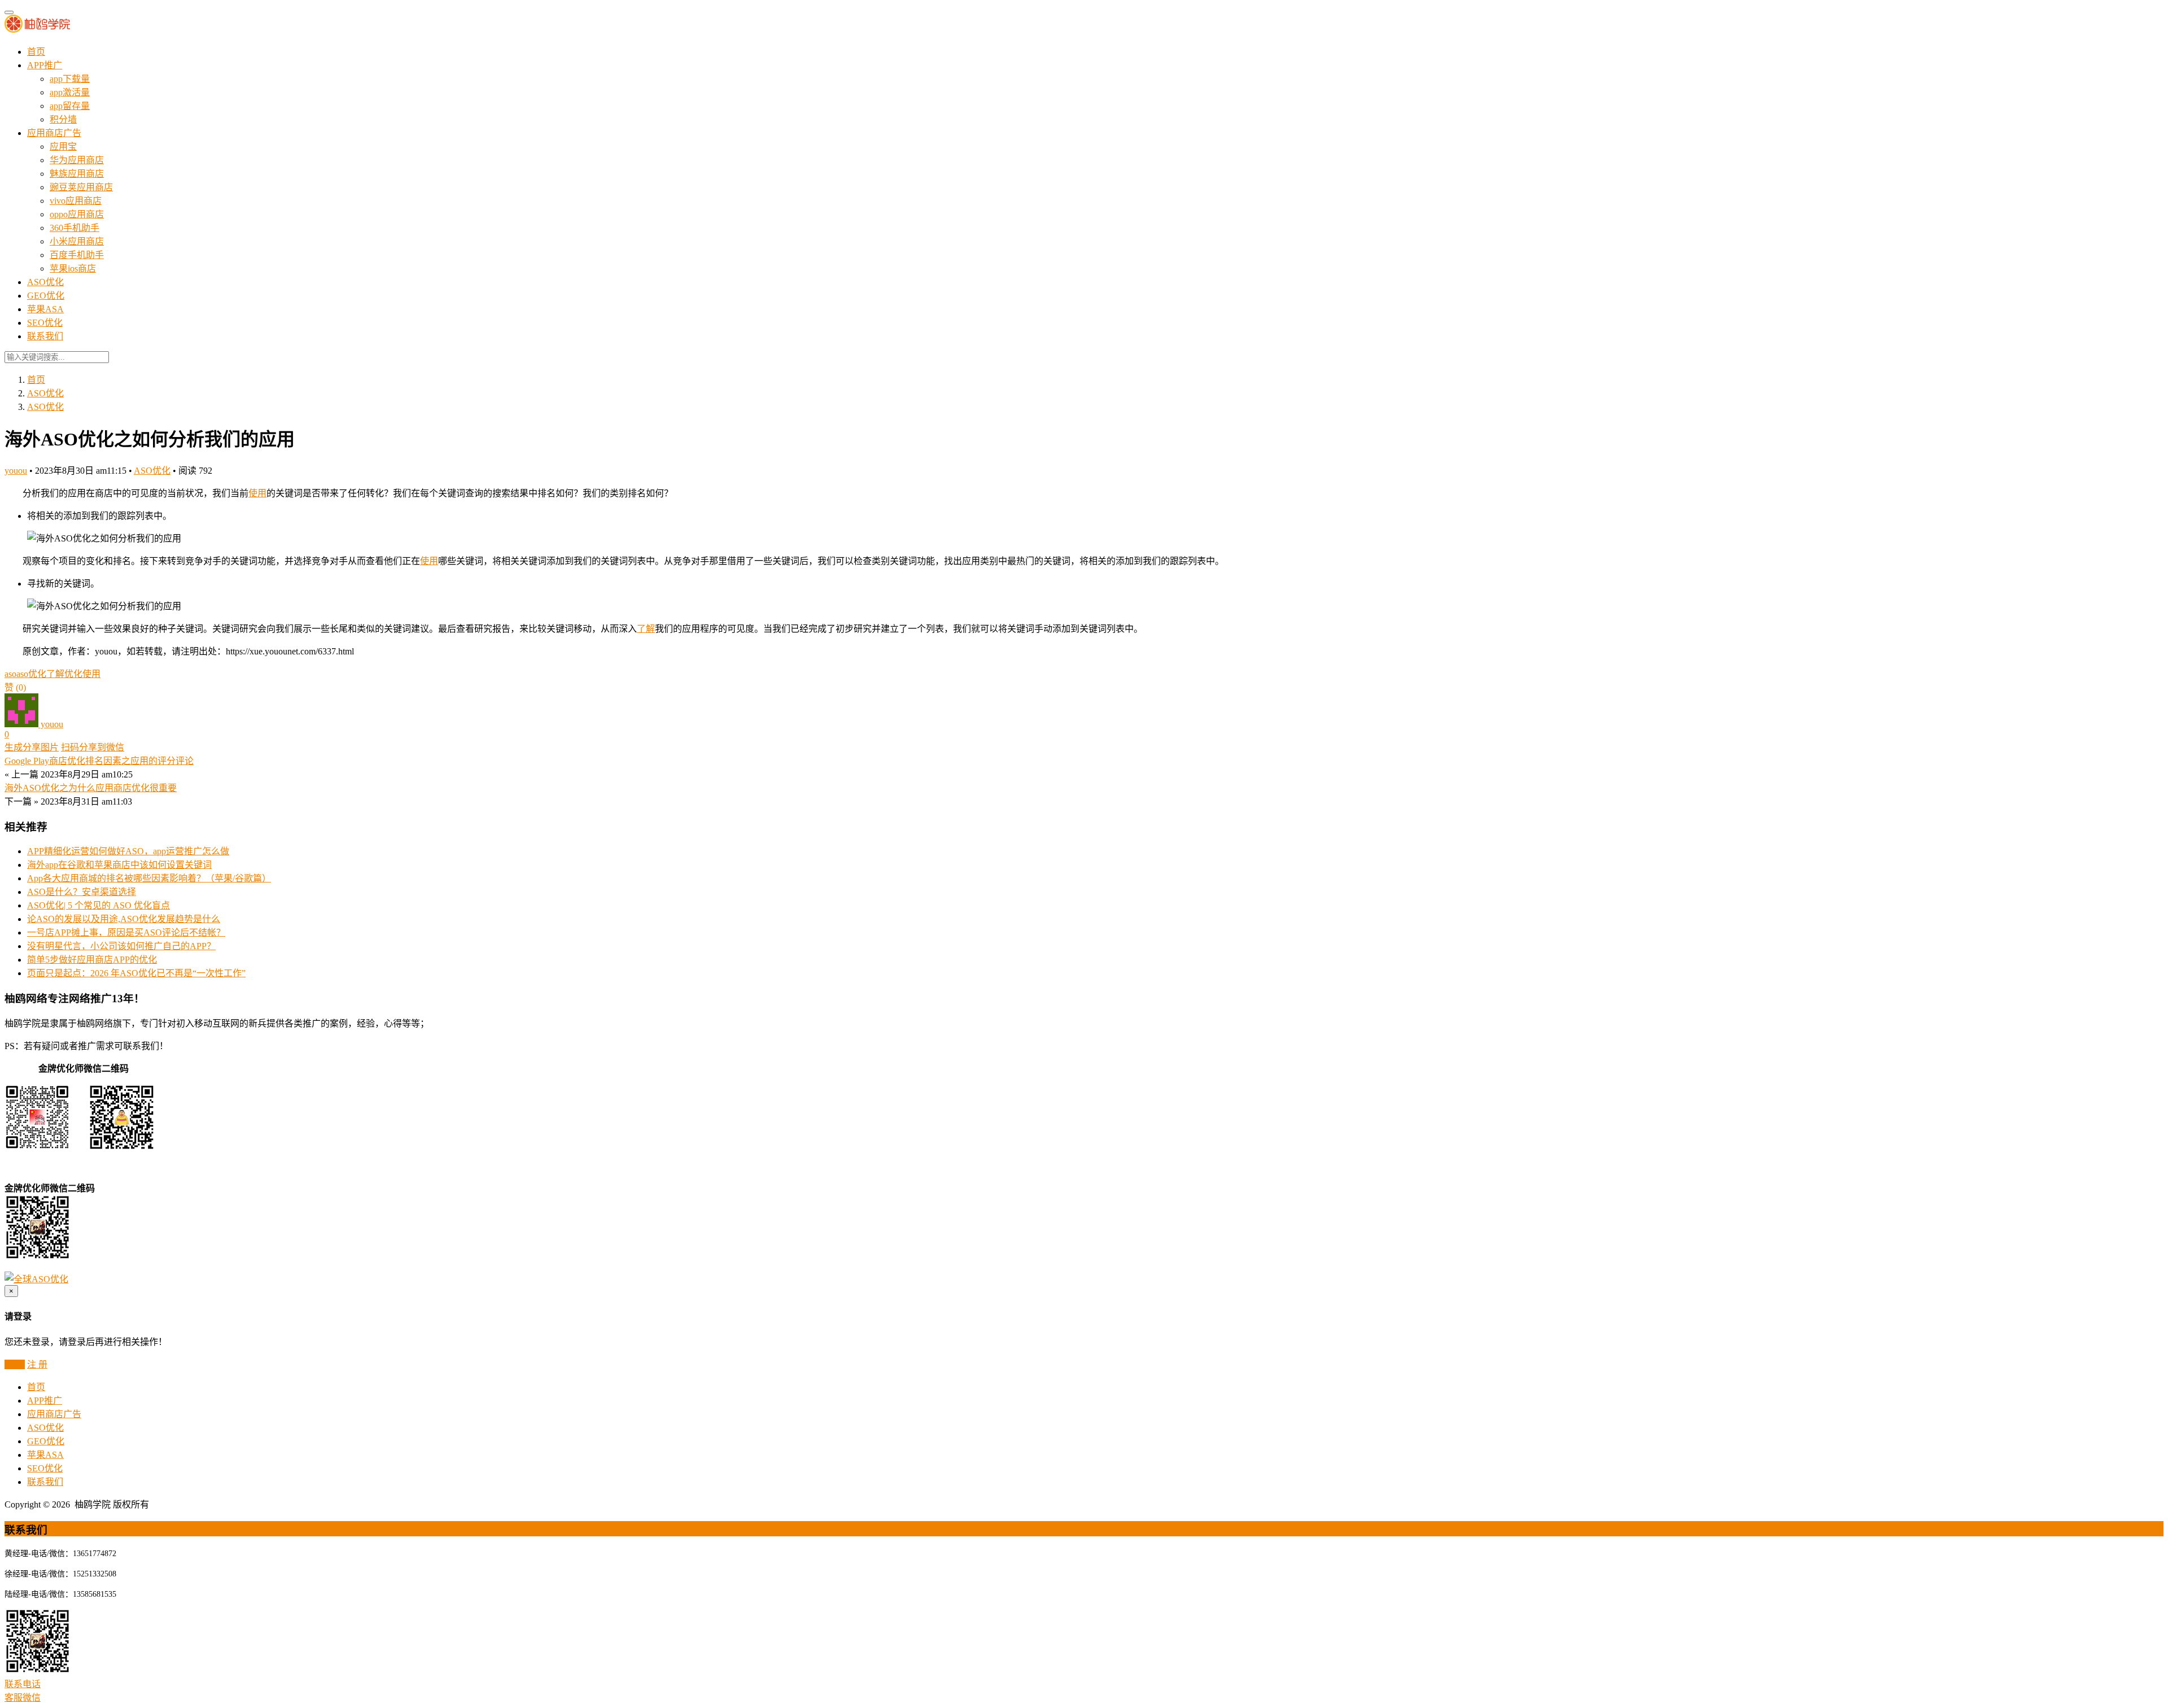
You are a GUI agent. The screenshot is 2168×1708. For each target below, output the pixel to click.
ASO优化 (45, 282)
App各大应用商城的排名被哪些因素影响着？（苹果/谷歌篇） (149, 878)
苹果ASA (45, 309)
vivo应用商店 (76, 201)
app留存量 (70, 106)
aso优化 (31, 674)
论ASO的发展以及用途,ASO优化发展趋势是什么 (124, 919)
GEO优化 (46, 296)
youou (16, 471)
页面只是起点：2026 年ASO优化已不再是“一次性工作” (136, 973)
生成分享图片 (32, 747)
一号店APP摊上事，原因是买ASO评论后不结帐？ (126, 932)
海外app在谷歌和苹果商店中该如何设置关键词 (119, 865)
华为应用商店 (77, 160)
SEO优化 (45, 323)
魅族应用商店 (77, 174)
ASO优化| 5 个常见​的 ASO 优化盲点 (99, 905)
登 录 (15, 1364)
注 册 (37, 1364)
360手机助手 (75, 228)
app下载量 (70, 79)
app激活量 (70, 92)
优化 (73, 674)
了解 (646, 629)
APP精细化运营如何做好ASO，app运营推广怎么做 (128, 851)
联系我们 (45, 336)
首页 (36, 52)
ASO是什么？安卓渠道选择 (82, 892)
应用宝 (63, 147)
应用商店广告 (54, 133)
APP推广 (45, 65)
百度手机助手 (77, 255)
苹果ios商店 (73, 268)
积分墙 (63, 119)
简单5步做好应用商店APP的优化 (92, 960)
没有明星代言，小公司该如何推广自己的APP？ (121, 946)
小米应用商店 (77, 241)
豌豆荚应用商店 (81, 187)
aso (10, 674)
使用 (257, 493)
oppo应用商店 (77, 214)
